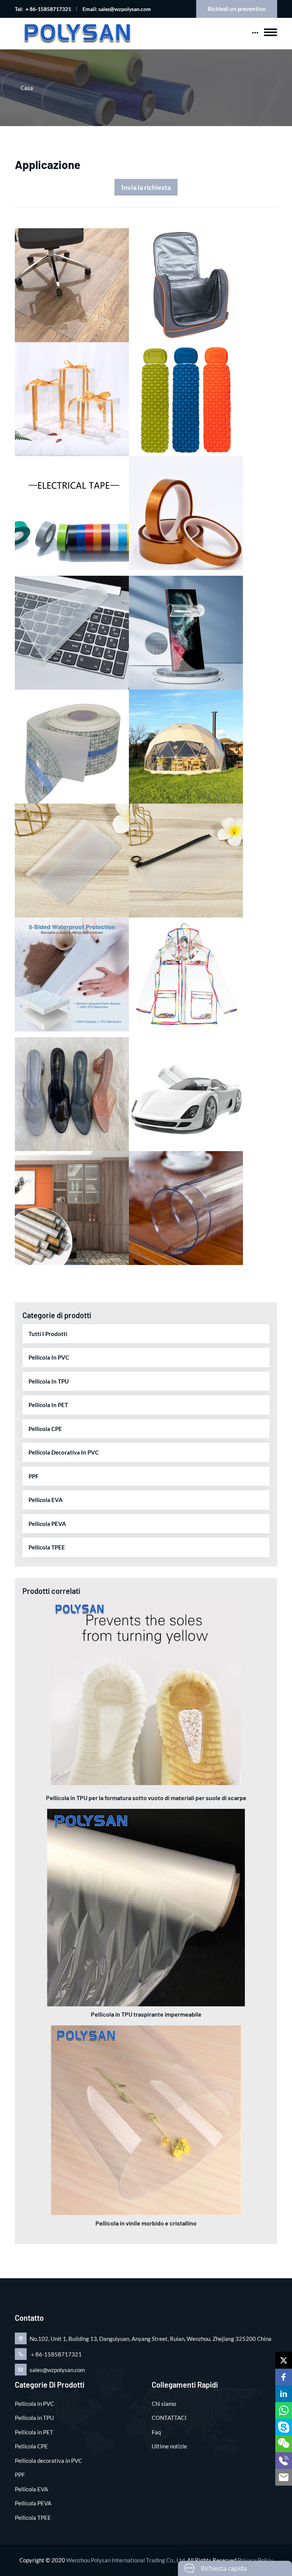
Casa (27, 88)
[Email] (284, 2477)
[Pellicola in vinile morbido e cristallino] (146, 2120)
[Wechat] (284, 2444)
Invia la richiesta (146, 187)
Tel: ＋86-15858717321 (43, 9)
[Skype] (284, 2427)
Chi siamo (164, 2404)
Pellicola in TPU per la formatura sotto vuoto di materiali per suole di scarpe (146, 1798)
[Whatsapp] (284, 2410)
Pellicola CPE (45, 1429)
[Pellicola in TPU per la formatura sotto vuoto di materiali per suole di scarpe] (146, 1694)
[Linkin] (284, 2394)
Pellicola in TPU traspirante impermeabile (146, 2014)
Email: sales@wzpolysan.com (117, 9)
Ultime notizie (169, 2446)
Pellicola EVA (46, 1500)
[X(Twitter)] (284, 2360)
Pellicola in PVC (49, 1357)
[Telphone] (284, 2461)
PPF (33, 1476)
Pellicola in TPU (49, 1381)
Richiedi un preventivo (237, 9)
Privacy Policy (255, 2560)
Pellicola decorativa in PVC (64, 1452)
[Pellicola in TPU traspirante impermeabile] (146, 1907)
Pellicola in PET (48, 1405)
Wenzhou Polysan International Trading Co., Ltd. (126, 2560)
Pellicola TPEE (47, 1547)
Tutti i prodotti (48, 1334)
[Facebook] (284, 2377)
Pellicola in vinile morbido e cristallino (146, 2223)
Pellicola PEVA (47, 1524)
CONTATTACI (169, 2418)
